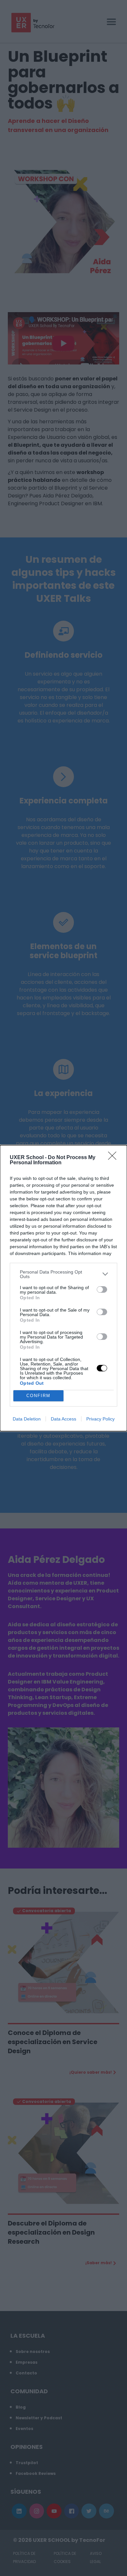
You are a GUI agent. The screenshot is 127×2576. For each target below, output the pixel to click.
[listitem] (63, 1274)
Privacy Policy (100, 1419)
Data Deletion (27, 1419)
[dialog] (63, 1288)
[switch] (102, 1289)
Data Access (63, 1419)
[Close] (114, 1158)
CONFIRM (38, 1396)
